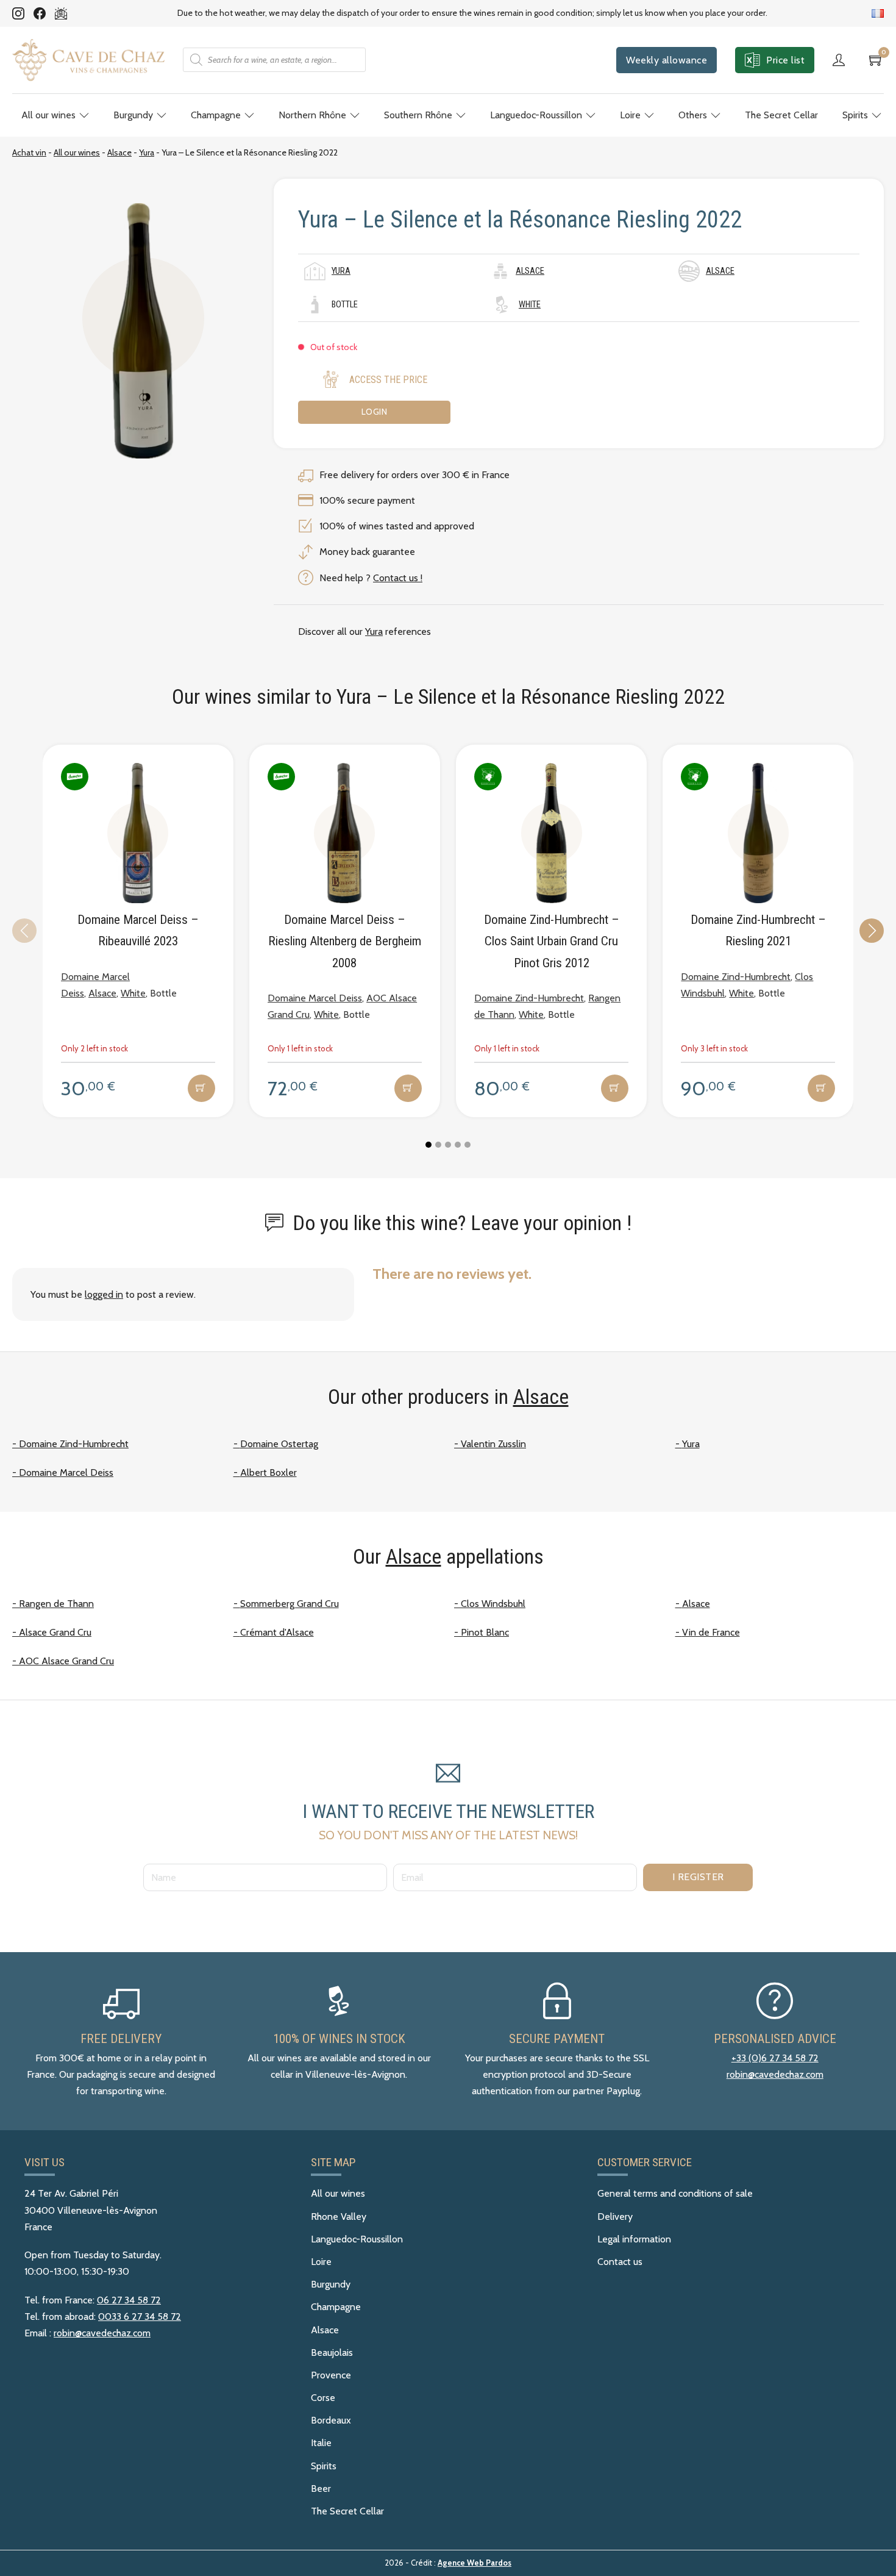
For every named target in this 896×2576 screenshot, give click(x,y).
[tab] (428, 1145)
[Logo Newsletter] (61, 13)
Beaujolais (332, 2352)
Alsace (119, 152)
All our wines (48, 115)
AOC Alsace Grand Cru (66, 1661)
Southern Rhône (418, 115)
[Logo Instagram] (18, 13)
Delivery (615, 2216)
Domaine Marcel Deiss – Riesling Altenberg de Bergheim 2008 (345, 941)
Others (693, 115)
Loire (630, 115)
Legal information (634, 2239)
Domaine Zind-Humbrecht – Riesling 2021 (758, 930)
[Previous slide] (24, 931)
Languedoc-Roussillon (536, 115)
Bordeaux (331, 2420)
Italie (321, 2443)
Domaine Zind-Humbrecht (529, 998)
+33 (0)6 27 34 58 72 (775, 2058)
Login (375, 412)
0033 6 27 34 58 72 (140, 2317)
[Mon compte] (842, 60)
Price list (785, 60)
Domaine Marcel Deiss (315, 998)
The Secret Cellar (781, 115)
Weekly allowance (667, 60)
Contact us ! (398, 578)
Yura (147, 152)
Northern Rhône (312, 115)
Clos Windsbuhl (493, 1604)
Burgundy (133, 115)
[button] (201, 1088)
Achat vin (29, 152)
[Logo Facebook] (40, 13)
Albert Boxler (268, 1472)
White (530, 305)
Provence (331, 2375)
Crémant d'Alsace (277, 1632)
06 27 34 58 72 (129, 2300)
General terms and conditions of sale (675, 2193)
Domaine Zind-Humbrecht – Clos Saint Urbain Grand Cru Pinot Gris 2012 (552, 941)
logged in (104, 1294)
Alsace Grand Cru (55, 1632)
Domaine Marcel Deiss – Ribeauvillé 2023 (138, 930)
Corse (323, 2398)
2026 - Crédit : (448, 2563)
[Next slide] (872, 931)
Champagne (216, 115)
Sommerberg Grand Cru (290, 1604)
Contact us (620, 2262)
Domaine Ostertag (279, 1444)
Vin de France (711, 1632)
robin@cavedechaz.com (775, 2074)
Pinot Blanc (485, 1632)
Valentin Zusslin (493, 1444)
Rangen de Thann (56, 1604)
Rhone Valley (339, 2216)
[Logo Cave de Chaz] (88, 60)
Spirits (855, 115)
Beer (321, 2488)
